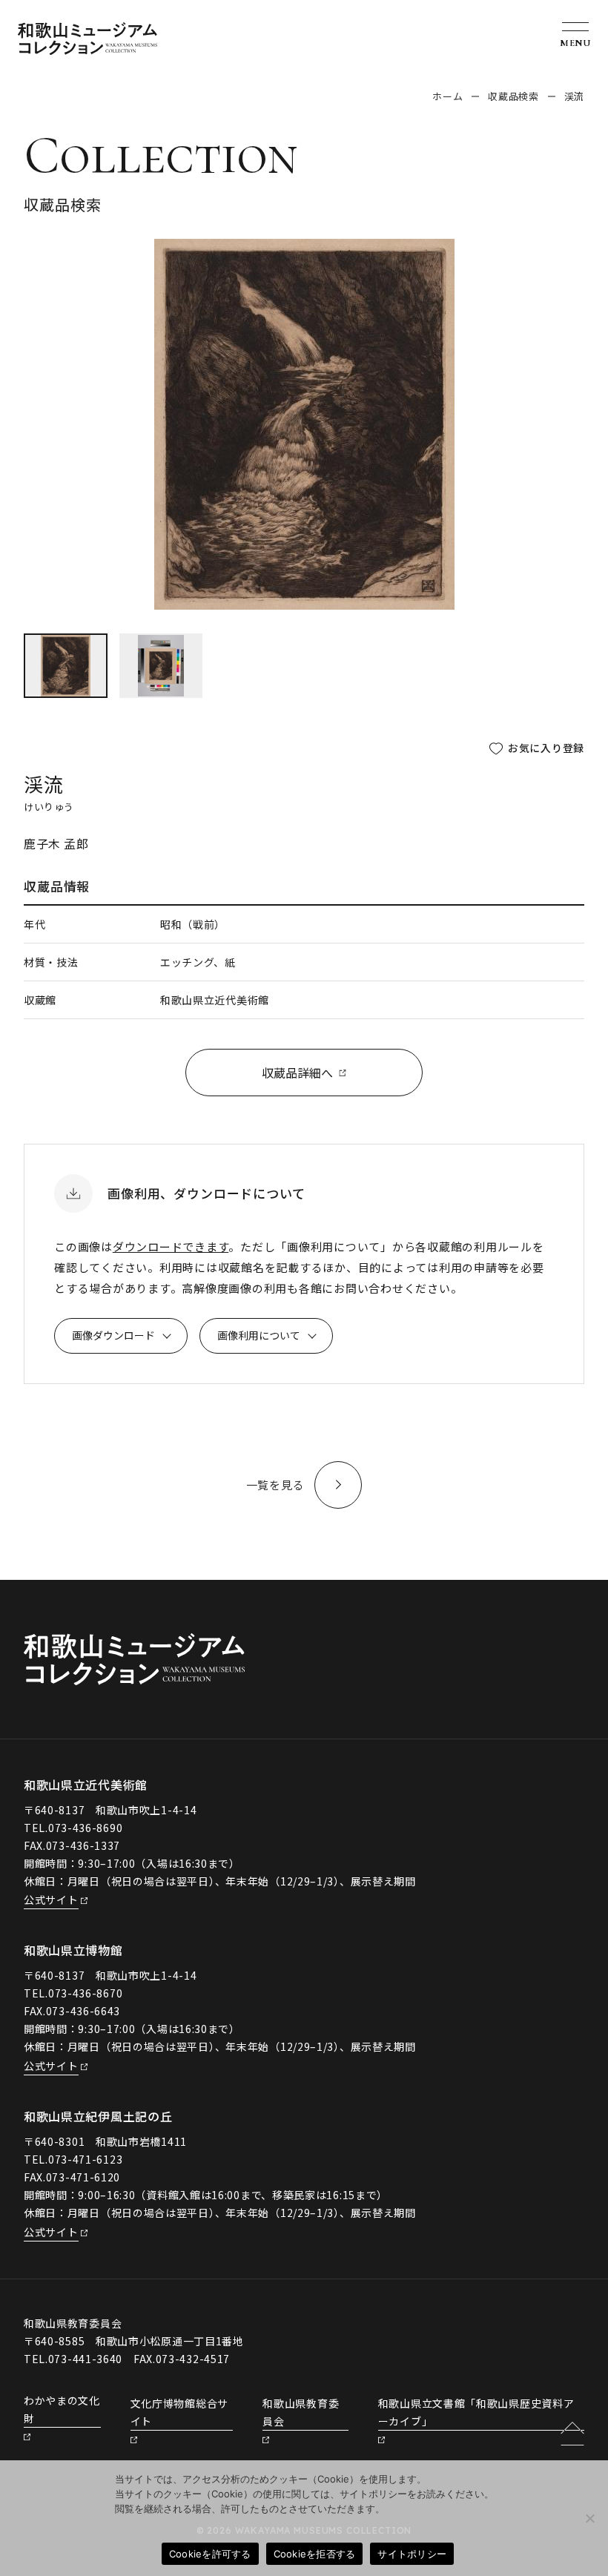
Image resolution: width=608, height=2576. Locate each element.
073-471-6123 (85, 2159)
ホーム (447, 96)
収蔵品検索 (513, 96)
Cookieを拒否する (315, 2554)
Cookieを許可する (210, 2554)
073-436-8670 (85, 1993)
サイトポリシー (412, 2554)
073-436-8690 (85, 1828)
